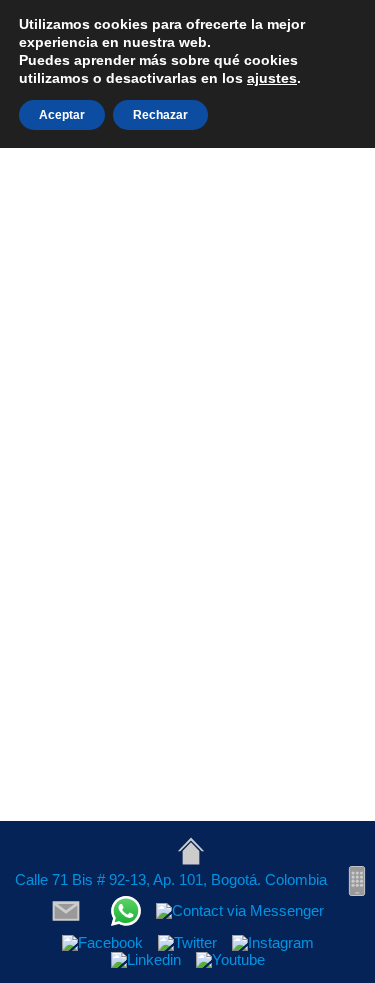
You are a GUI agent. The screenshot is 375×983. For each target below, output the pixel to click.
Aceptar (62, 115)
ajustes (272, 78)
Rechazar (160, 115)
